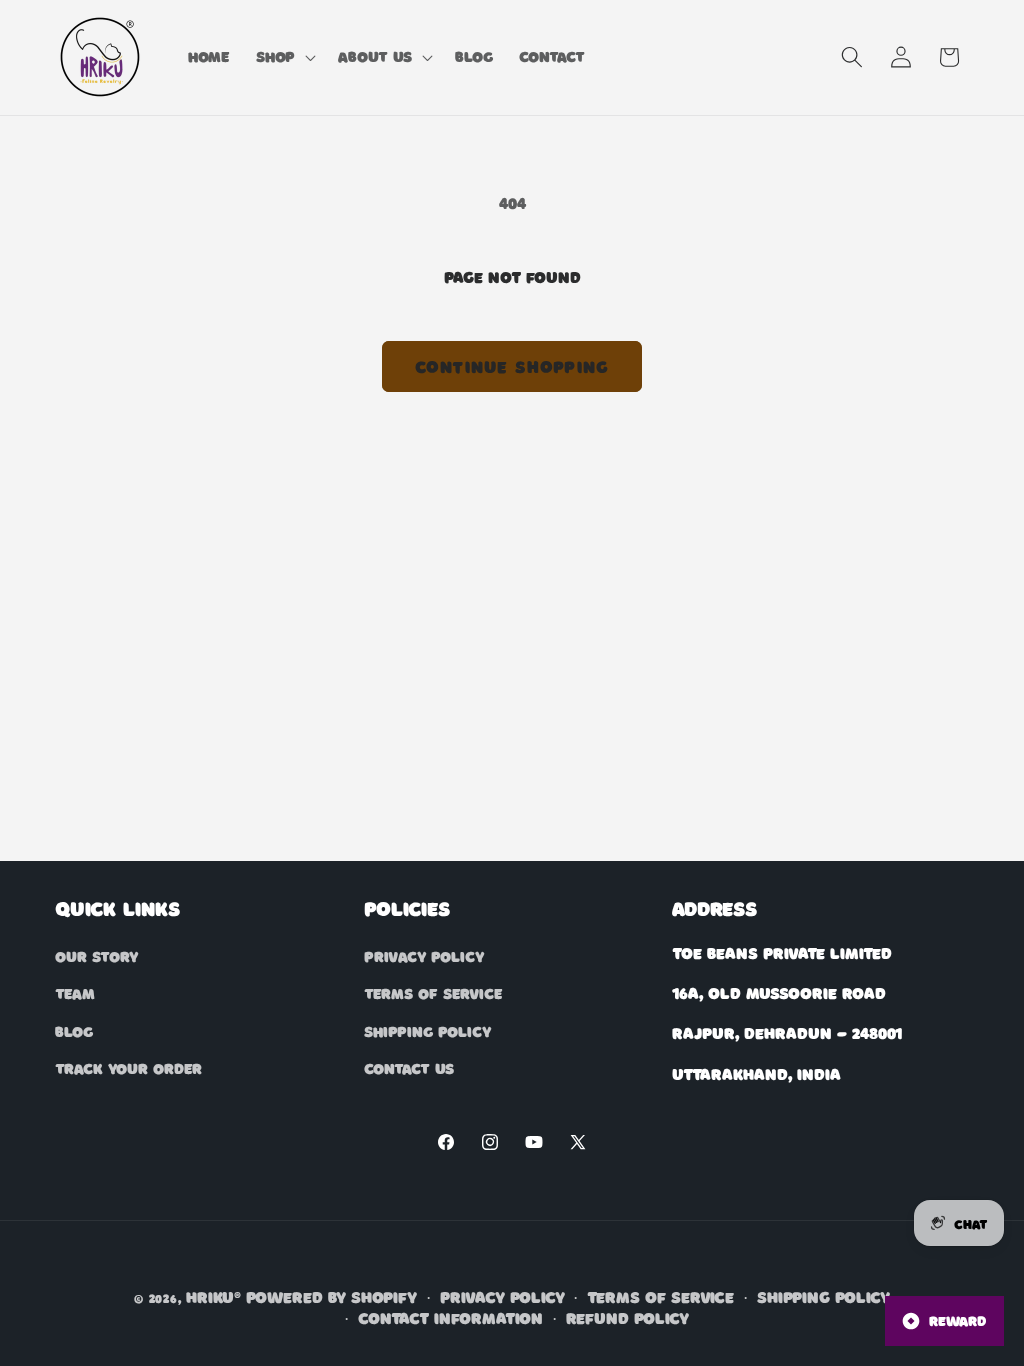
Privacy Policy (424, 956)
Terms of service (660, 1296)
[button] (284, 57)
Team (75, 993)
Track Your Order (128, 1068)
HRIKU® (213, 1296)
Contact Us (409, 1068)
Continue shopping (512, 366)
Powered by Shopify (331, 1296)
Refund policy (627, 1317)
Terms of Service (433, 993)
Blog (74, 1031)
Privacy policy (502, 1296)
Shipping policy (823, 1296)
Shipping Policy (427, 1031)
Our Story (96, 956)
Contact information (450, 1317)
